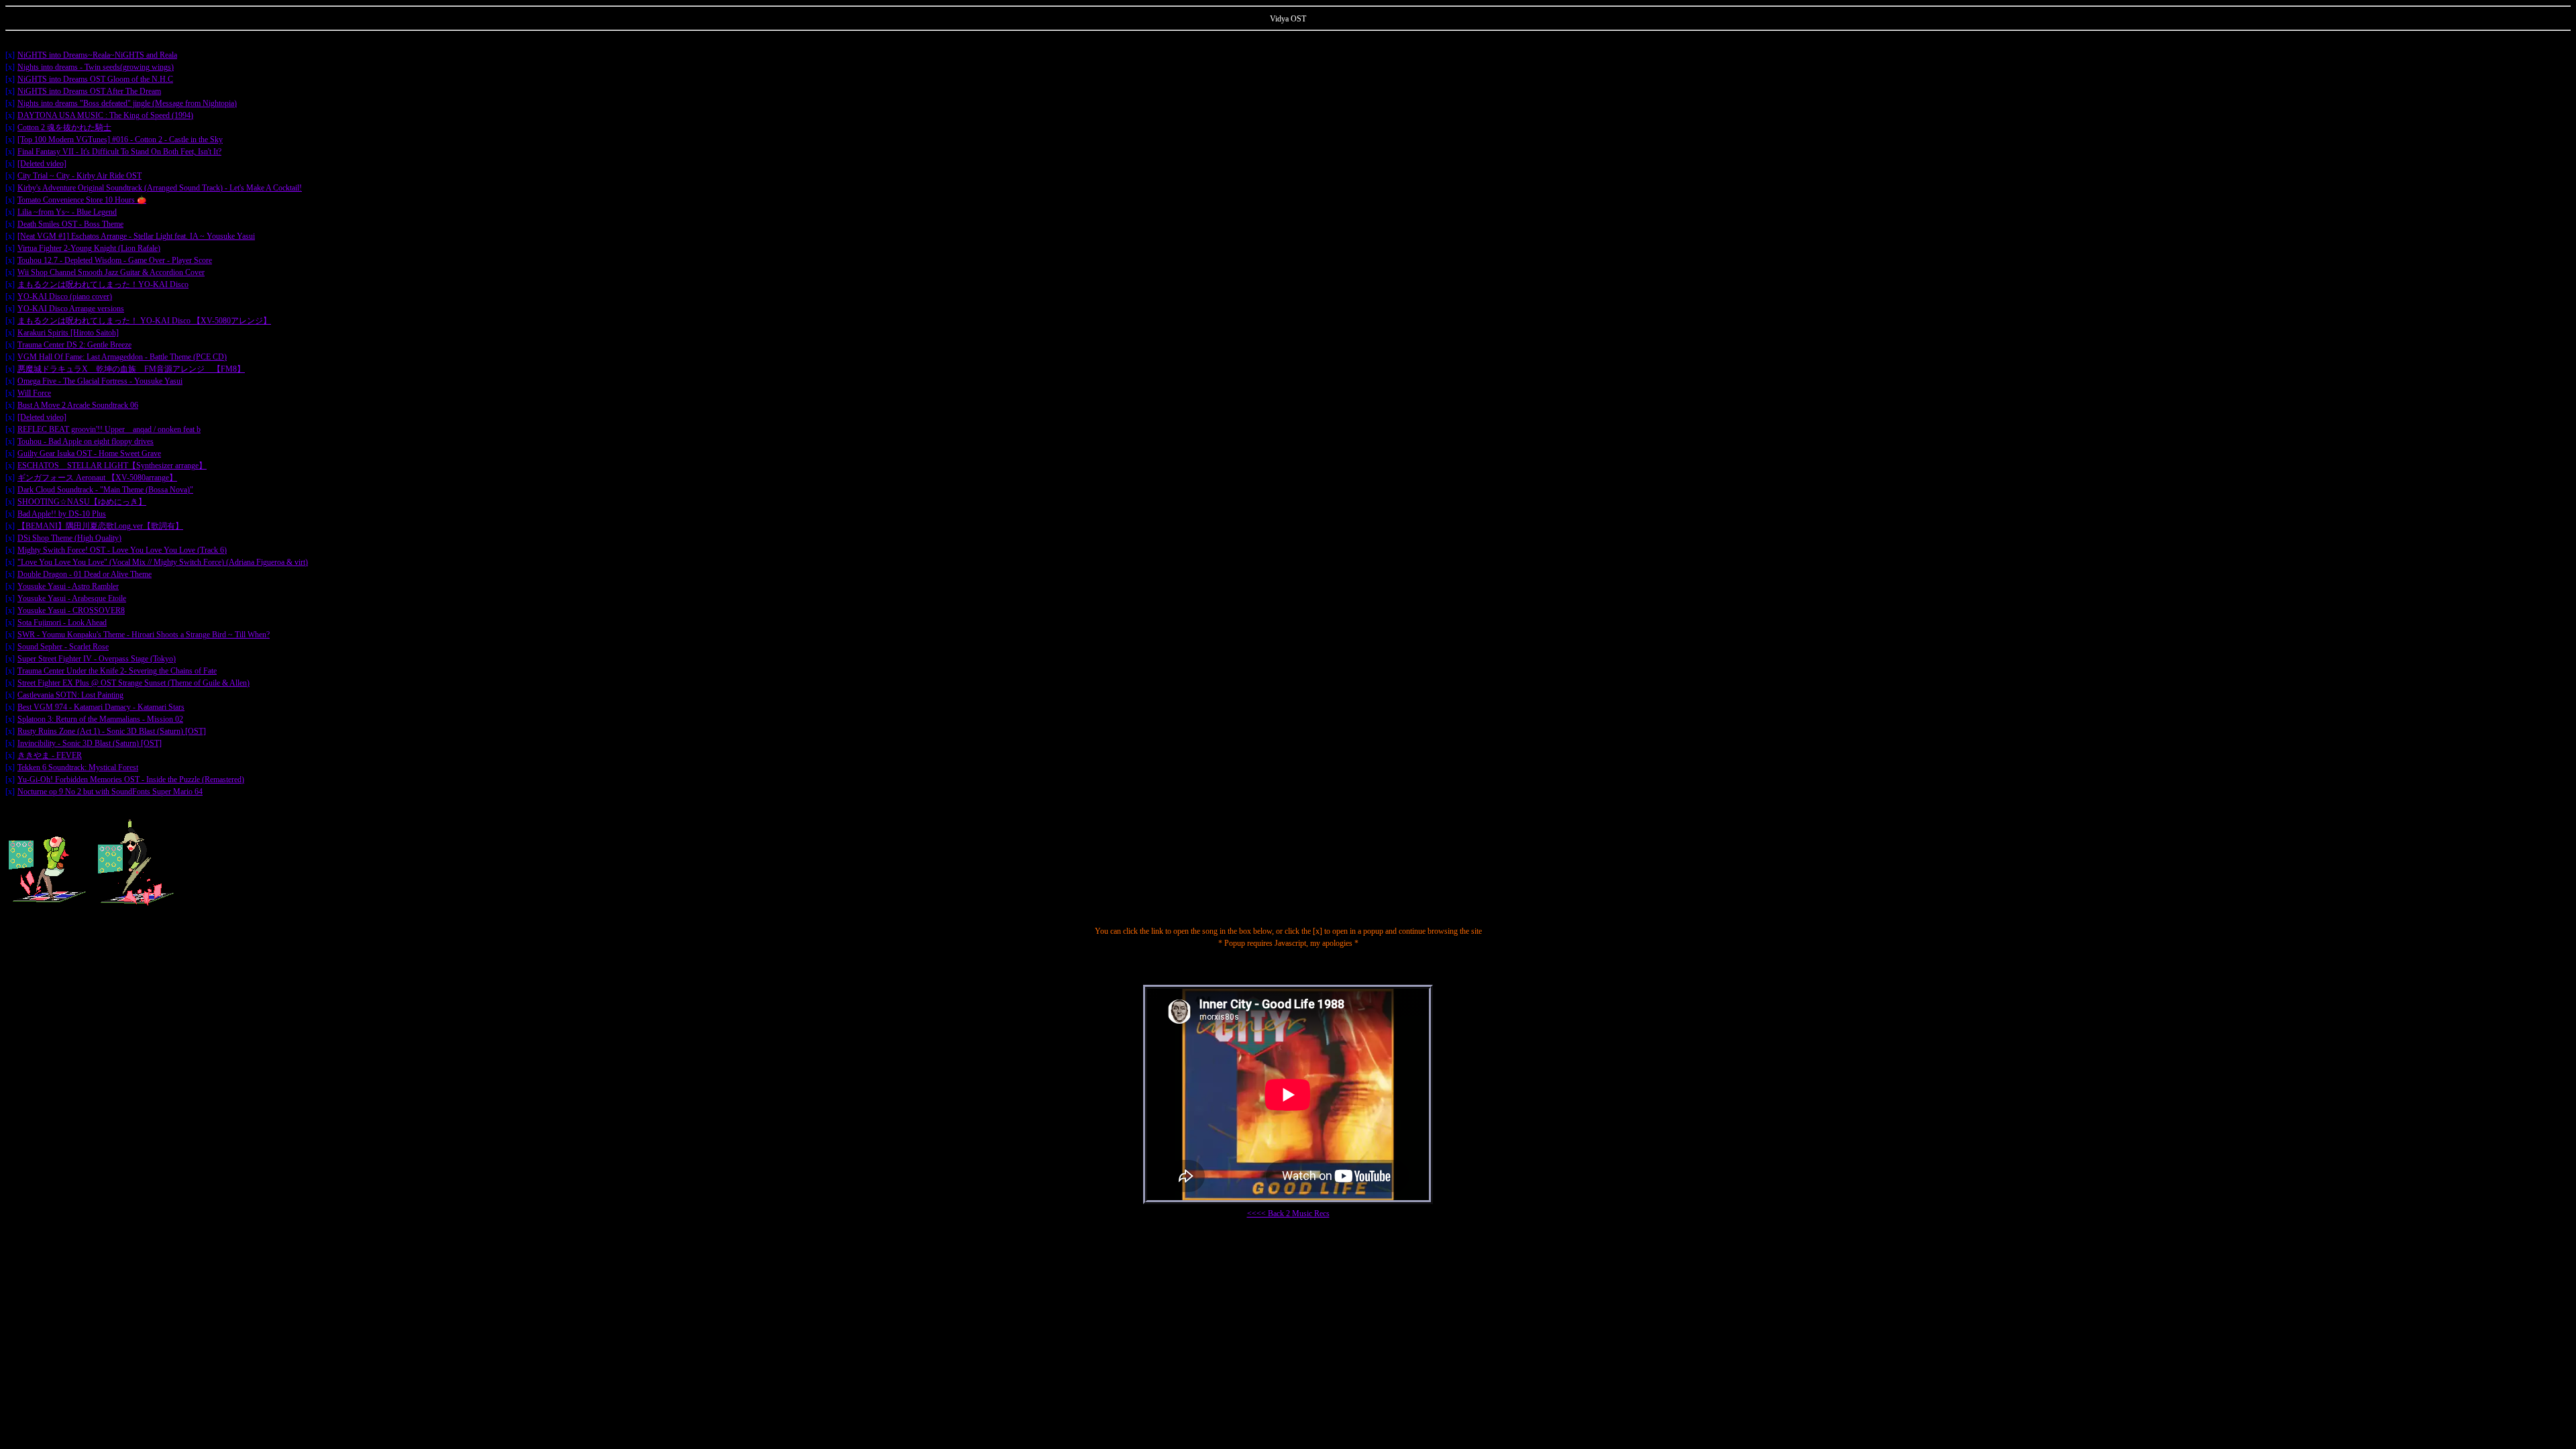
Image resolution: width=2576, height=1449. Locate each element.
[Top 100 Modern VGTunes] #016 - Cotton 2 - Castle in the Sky (120, 140)
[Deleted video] (42, 164)
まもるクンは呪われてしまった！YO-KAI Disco (103, 284)
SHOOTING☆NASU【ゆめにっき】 (82, 502)
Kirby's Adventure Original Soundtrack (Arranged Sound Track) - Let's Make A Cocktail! (160, 188)
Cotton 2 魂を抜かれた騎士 (64, 127)
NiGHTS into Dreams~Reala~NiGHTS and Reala (97, 55)
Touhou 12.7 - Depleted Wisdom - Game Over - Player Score (115, 260)
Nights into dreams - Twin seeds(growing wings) (96, 67)
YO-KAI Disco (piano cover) (65, 297)
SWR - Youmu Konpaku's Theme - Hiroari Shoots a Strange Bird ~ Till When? (144, 635)
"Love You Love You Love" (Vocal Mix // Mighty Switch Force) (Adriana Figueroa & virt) (163, 562)
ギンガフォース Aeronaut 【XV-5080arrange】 (97, 478)
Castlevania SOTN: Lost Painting (70, 695)
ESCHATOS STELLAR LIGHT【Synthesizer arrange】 (112, 466)
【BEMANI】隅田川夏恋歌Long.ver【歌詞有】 (100, 526)
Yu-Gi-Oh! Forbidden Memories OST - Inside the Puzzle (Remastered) (131, 780)
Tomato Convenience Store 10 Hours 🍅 (82, 200)
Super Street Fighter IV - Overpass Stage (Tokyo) (97, 659)
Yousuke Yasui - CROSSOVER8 (71, 610)
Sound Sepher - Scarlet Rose (63, 647)
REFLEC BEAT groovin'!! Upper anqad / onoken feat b (109, 429)
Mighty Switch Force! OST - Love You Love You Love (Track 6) (122, 550)
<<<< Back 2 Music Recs (1288, 1214)
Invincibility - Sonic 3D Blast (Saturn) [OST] (90, 743)
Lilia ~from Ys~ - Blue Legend (67, 212)
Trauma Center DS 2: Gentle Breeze (74, 345)
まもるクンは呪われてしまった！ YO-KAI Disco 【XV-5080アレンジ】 (144, 321)
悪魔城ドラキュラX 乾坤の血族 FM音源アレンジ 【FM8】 (131, 369)
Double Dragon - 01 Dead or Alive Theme (85, 574)
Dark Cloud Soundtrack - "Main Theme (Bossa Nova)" (105, 490)
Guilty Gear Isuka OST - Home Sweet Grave (89, 453)
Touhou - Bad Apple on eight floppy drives (86, 441)
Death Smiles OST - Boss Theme (70, 224)
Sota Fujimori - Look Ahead (62, 623)
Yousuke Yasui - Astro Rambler (68, 586)
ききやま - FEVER (50, 755)
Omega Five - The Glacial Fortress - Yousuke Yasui (100, 381)
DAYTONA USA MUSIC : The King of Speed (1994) (105, 115)
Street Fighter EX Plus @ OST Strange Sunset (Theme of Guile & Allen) (133, 683)
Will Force (34, 393)
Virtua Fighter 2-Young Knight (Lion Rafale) (89, 248)
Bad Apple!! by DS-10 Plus (62, 514)
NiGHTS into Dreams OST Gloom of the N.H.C (95, 79)
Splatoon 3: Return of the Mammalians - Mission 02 (100, 719)
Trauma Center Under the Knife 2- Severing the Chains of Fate (117, 671)
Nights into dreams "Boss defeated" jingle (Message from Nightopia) (127, 103)
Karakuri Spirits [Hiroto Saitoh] (68, 333)
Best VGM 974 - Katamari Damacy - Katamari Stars (101, 707)
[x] (10, 55)
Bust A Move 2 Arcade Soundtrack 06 (78, 405)
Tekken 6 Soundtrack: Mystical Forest (78, 767)
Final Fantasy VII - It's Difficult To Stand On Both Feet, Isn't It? (119, 152)
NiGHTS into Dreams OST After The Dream (89, 91)
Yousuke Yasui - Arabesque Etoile (72, 598)
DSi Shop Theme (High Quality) (69, 538)
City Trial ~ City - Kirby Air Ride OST (79, 176)
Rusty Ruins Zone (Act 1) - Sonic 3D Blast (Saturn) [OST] (112, 731)
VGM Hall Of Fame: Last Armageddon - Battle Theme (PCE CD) (122, 357)
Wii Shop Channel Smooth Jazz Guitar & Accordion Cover (111, 272)
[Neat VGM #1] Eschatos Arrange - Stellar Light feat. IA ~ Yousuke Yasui (136, 236)
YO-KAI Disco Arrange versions (71, 309)
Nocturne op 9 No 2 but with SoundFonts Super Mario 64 (110, 792)
